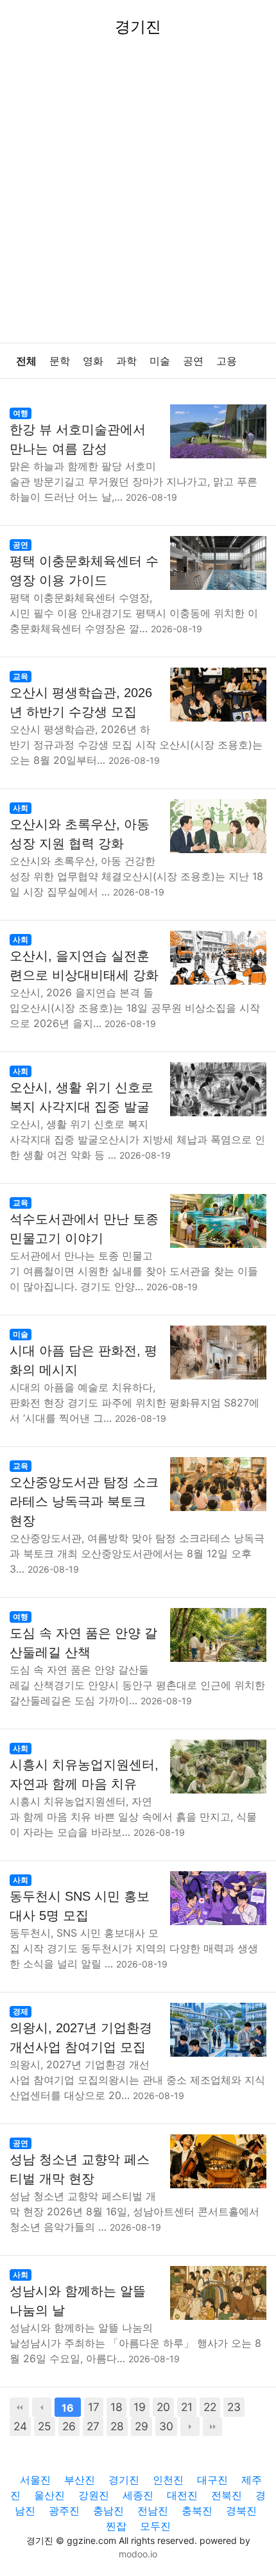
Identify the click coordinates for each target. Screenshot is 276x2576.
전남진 (153, 2511)
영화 (93, 361)
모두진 (155, 2526)
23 (234, 2407)
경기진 (124, 2480)
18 (116, 2407)
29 (142, 2426)
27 (93, 2426)
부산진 (80, 2480)
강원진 (94, 2495)
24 (20, 2426)
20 (163, 2407)
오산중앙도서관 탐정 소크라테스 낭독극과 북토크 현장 (84, 1501)
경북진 (241, 2511)
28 (117, 2426)
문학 (60, 361)
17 (94, 2407)
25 (45, 2426)
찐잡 (116, 2526)
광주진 (64, 2511)
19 (140, 2407)
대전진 (182, 2495)
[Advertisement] (138, 198)
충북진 (197, 2511)
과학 (126, 361)
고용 (227, 361)
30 (166, 2426)
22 (210, 2407)
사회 (21, 808)
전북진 (227, 2495)
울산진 (49, 2495)
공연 (193, 361)
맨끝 (212, 2426)
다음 (190, 2426)
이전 (42, 2407)
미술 (160, 361)
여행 (21, 413)
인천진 (168, 2480)
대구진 (212, 2480)
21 (187, 2407)
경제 (21, 2011)
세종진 (138, 2495)
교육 (21, 676)
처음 (19, 2407)
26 (69, 2426)
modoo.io (138, 2554)
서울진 (35, 2480)
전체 (26, 361)
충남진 (108, 2511)
